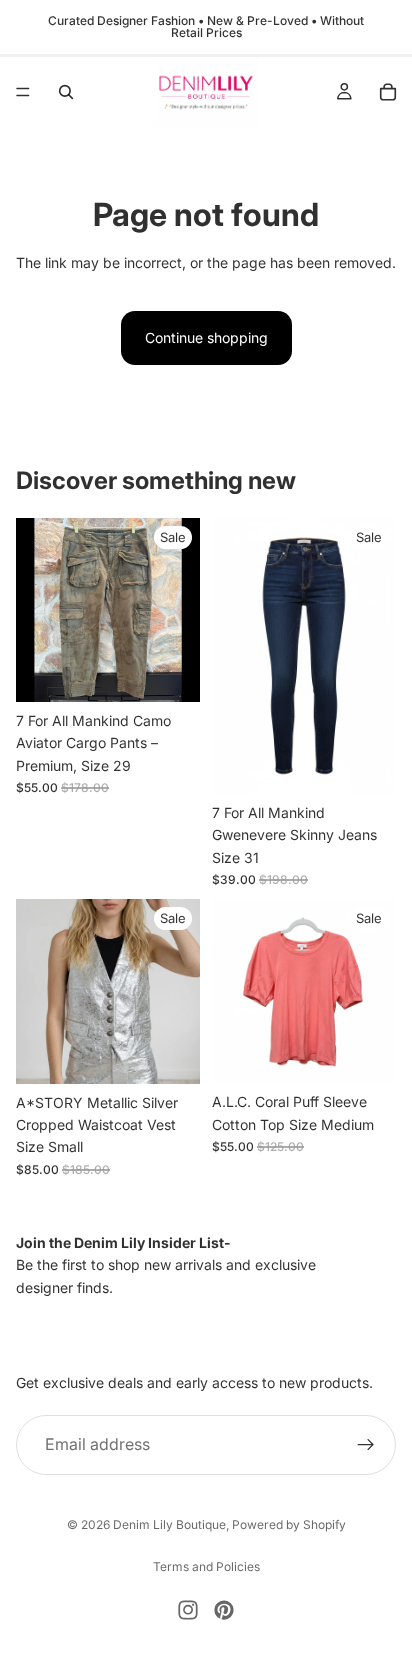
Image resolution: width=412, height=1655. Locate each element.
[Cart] (388, 92)
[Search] (66, 92)
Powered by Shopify (289, 1524)
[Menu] (23, 92)
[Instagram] (188, 1610)
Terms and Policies (206, 1566)
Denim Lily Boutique (169, 1524)
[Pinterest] (224, 1610)
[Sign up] (366, 1444)
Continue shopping (206, 337)
